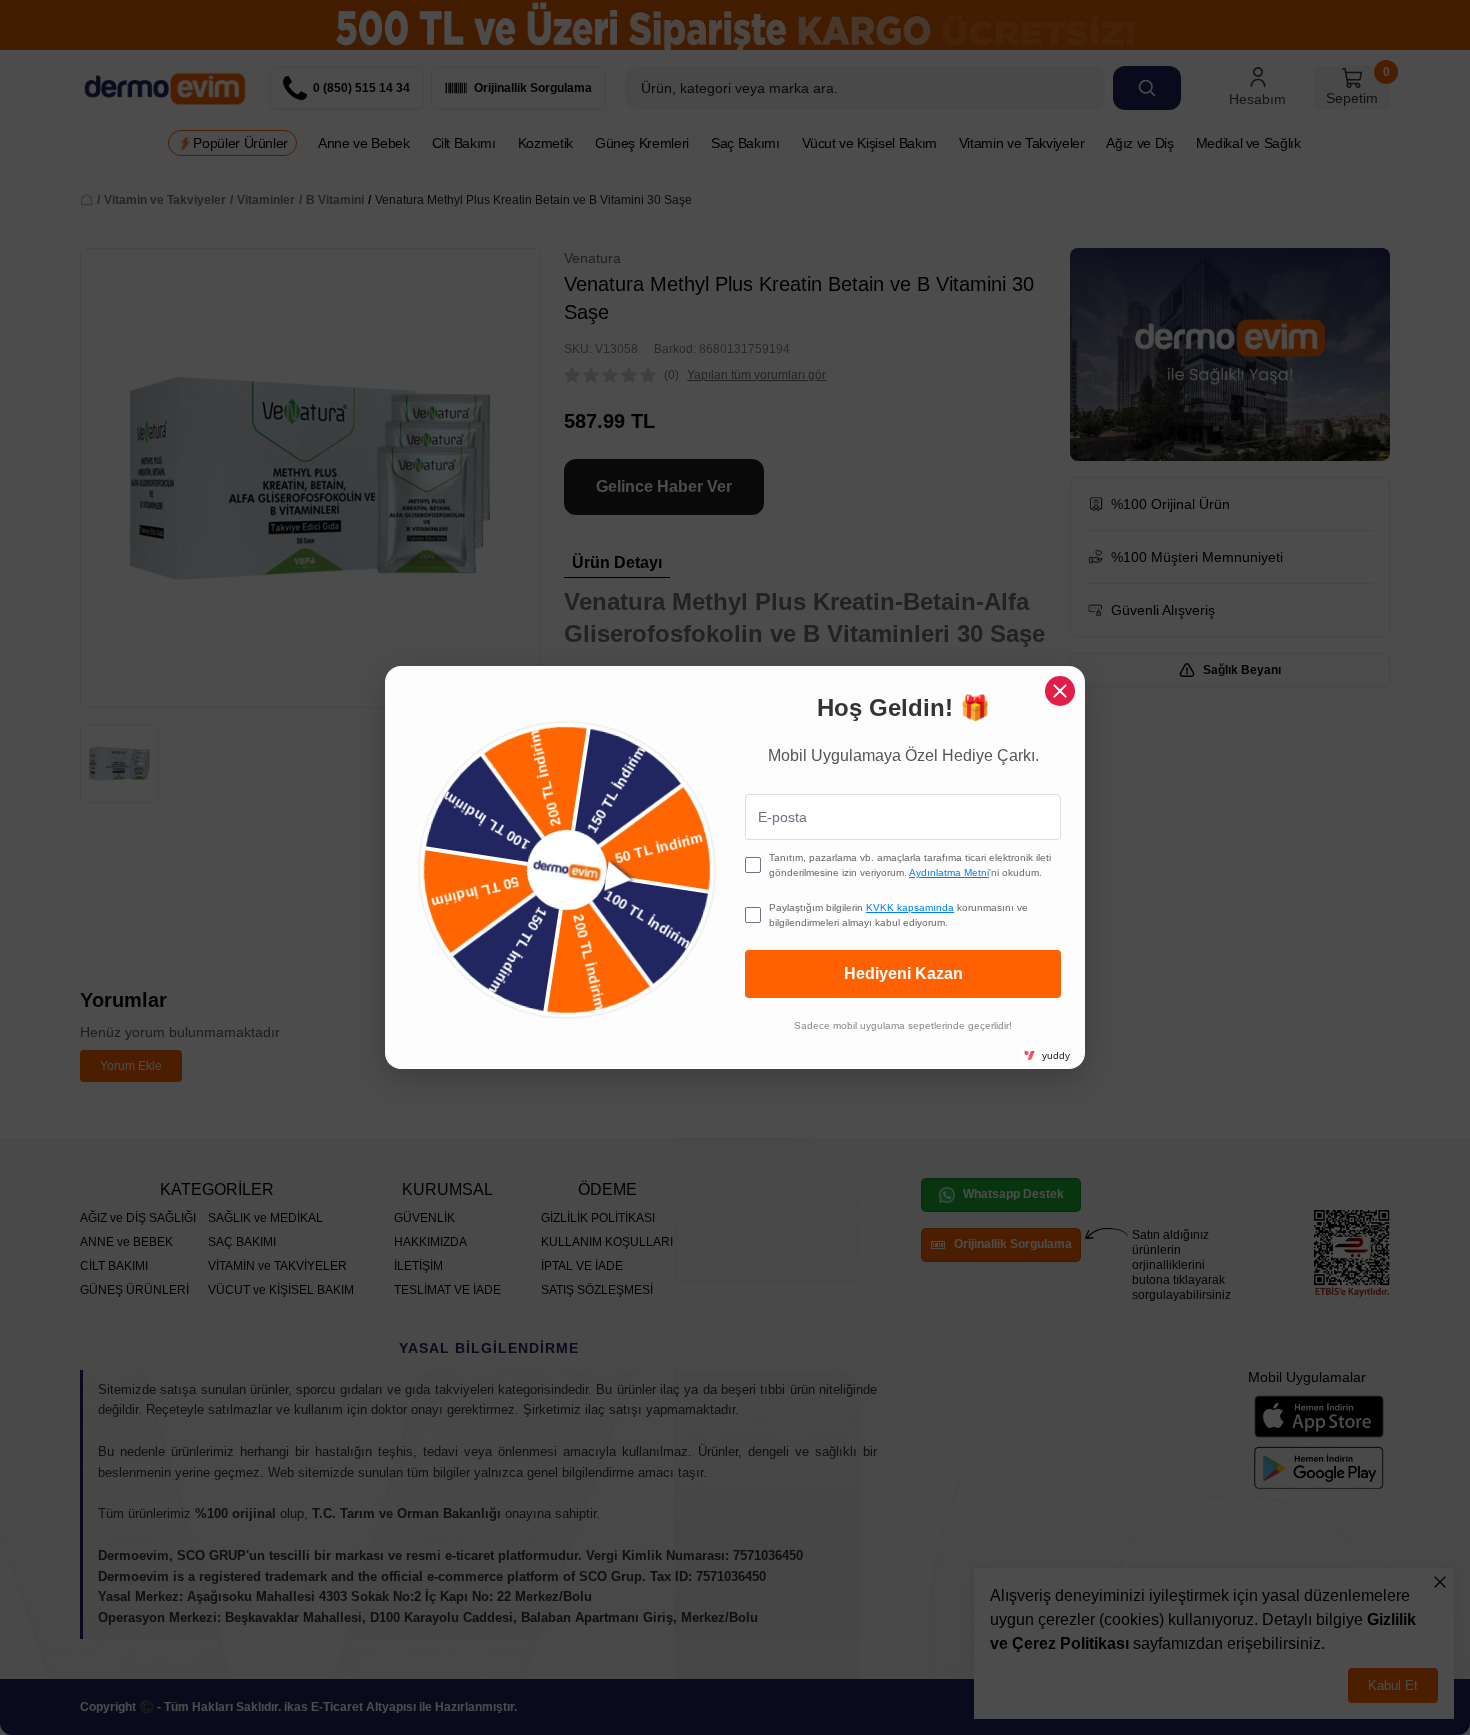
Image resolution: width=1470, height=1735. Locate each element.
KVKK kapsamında (910, 907)
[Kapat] (1060, 691)
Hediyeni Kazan (903, 973)
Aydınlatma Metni (949, 872)
